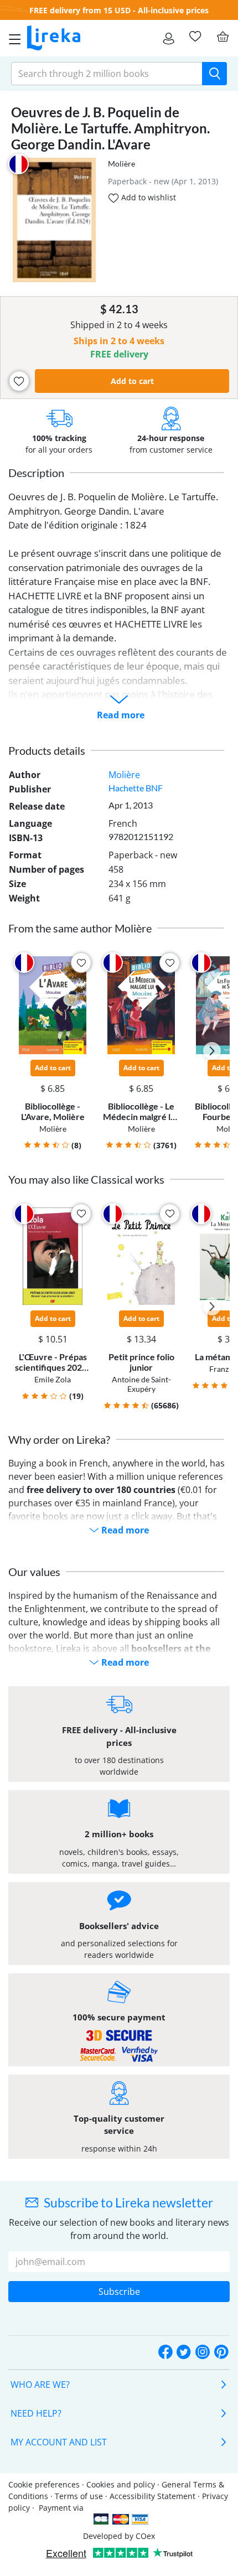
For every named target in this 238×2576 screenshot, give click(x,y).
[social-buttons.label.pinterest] (221, 2353)
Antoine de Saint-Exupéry (141, 1384)
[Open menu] (12, 38)
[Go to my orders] (169, 38)
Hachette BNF (136, 788)
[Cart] (223, 37)
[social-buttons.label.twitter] (184, 2353)
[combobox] (107, 74)
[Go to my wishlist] (195, 37)
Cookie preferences (44, 2484)
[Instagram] (203, 2353)
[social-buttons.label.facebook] (165, 2353)
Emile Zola (53, 1379)
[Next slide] (212, 1051)
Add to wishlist (148, 197)
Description (36, 473)
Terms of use (79, 2496)
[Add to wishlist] (19, 381)
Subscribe (119, 2292)
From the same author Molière (80, 928)
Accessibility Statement (152, 2496)
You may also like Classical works (86, 1179)
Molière (121, 164)
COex (145, 2536)
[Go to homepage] (54, 38)
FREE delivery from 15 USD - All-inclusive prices (119, 10)
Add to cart (132, 381)
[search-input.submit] (214, 74)
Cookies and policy (121, 2484)
